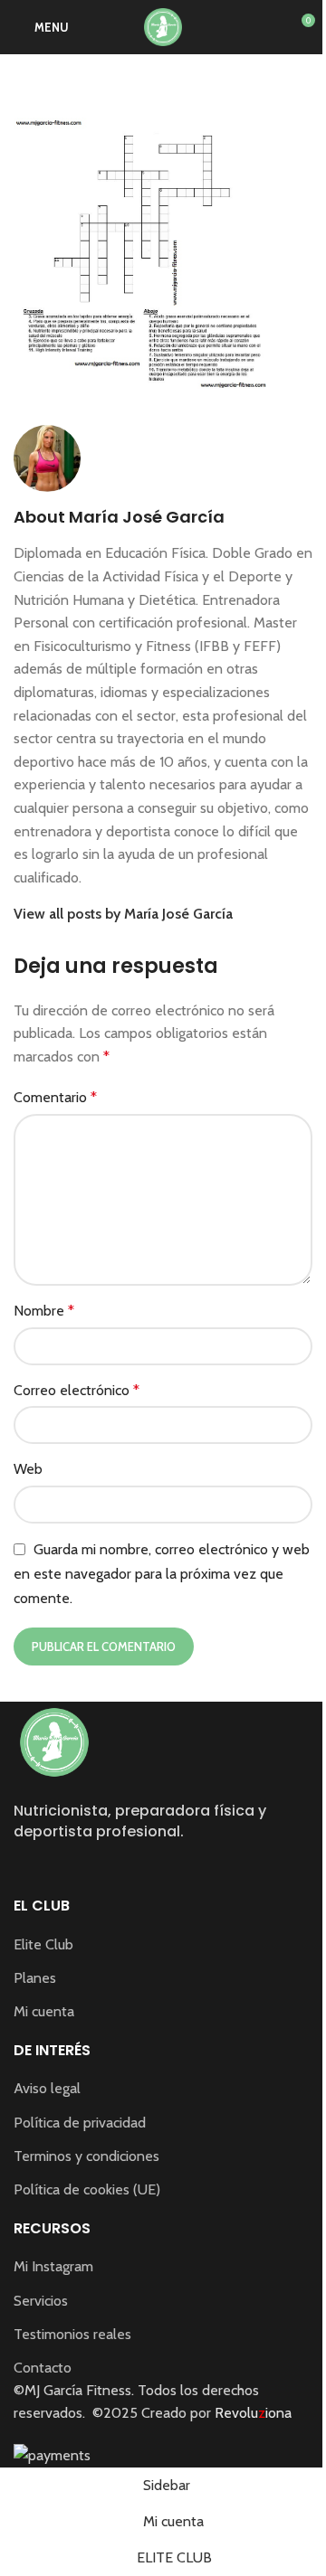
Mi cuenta (44, 2011)
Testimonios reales (72, 2334)
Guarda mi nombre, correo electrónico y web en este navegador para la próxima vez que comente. (162, 1574)
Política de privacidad (80, 2123)
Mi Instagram (53, 2266)
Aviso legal (47, 2088)
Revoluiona (251, 2413)
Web (28, 1469)
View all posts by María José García (123, 914)
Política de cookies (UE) (87, 2189)
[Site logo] (163, 26)
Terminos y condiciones (86, 2156)
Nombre (44, 1311)
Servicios (41, 2301)
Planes (35, 1978)
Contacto (43, 2368)
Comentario (55, 1097)
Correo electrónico (77, 1390)
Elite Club (43, 1944)
